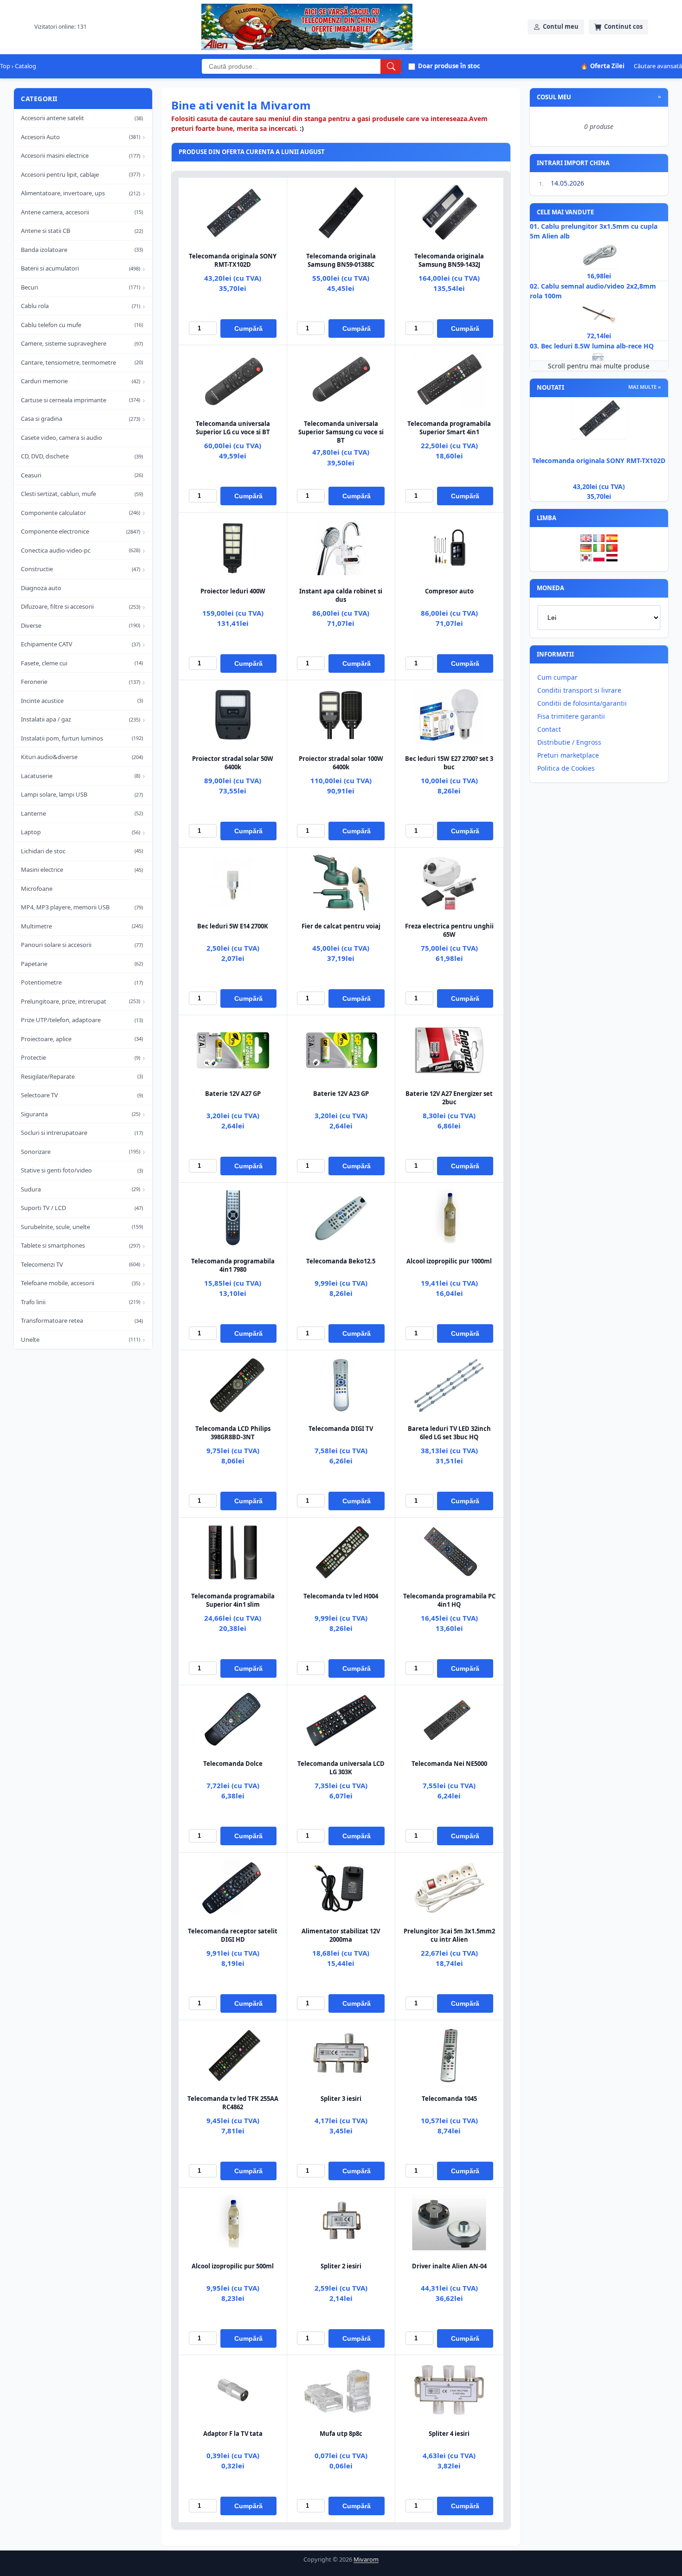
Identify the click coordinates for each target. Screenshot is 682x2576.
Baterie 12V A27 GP (233, 1094)
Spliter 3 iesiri (341, 2099)
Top (5, 66)
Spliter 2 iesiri (341, 2266)
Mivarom (366, 2559)
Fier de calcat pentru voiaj (341, 926)
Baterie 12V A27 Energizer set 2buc (449, 1098)
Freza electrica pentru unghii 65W (449, 930)
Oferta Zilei (602, 66)
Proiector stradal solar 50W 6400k (233, 763)
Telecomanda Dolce (233, 1764)
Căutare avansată (658, 66)
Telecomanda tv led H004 (341, 1596)
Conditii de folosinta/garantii (582, 703)
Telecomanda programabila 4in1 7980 (233, 1265)
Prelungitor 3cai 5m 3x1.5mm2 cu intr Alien (449, 1935)
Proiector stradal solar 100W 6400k (341, 763)
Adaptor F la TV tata (233, 2434)
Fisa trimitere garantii (571, 716)
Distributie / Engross (569, 742)
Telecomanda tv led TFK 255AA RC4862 (233, 2103)
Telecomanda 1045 (449, 2099)
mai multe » (645, 387)
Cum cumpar (557, 677)
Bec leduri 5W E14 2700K (233, 926)
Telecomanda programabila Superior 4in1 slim (233, 1600)
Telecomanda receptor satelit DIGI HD (233, 1935)
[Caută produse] (391, 66)
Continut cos (623, 26)
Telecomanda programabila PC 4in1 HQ (449, 1600)
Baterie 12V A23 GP (341, 1094)
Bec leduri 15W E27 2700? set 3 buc (449, 763)
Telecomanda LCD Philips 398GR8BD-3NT (233, 1433)
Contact (549, 729)
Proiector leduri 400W (233, 591)
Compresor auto (449, 591)
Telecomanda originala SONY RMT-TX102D (233, 260)
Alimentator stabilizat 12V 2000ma (341, 1935)
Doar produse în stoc (449, 66)
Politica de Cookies (566, 768)
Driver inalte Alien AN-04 (449, 2266)
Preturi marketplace (568, 755)
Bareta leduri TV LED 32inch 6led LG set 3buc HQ (449, 1433)
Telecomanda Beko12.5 (341, 1261)
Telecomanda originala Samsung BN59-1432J (449, 260)
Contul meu (561, 26)
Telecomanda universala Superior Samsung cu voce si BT (341, 432)
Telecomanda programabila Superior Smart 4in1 (449, 428)
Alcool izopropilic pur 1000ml (449, 1261)
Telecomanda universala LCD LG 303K (341, 1768)
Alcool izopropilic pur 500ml (233, 2266)
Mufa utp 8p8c (341, 2434)
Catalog (26, 66)
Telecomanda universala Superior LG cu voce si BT (233, 428)
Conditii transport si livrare (579, 690)
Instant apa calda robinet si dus (341, 595)
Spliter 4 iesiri (449, 2434)
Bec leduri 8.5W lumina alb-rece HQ (597, 346)
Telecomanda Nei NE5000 (449, 1764)
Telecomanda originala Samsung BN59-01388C (341, 260)
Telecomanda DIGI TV (341, 1429)
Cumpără (248, 328)
